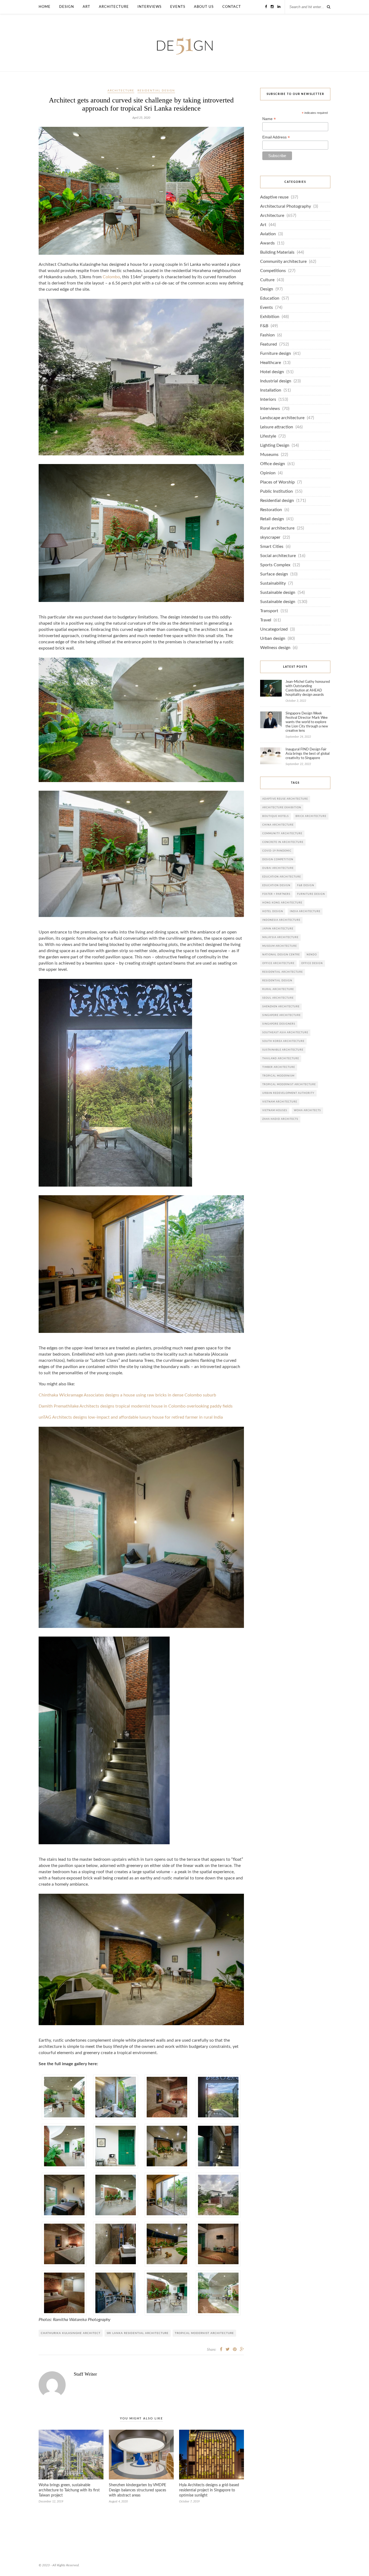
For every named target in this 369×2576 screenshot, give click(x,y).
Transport (269, 611)
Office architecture (278, 963)
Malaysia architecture (280, 937)
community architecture (282, 834)
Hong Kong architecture (282, 903)
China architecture (278, 825)
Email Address (276, 137)
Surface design (274, 574)
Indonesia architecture (281, 920)
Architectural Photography (286, 206)
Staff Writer (85, 2374)
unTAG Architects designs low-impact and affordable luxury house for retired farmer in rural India (131, 1417)
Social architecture (278, 556)
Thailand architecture (281, 1059)
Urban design (273, 639)
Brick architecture (311, 816)
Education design (276, 885)
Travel (266, 620)
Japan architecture (278, 929)
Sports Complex (275, 565)
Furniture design (276, 354)
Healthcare (271, 363)
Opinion (268, 473)
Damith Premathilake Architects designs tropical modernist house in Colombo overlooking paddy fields (136, 1406)
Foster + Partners (276, 894)
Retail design (272, 519)
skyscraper (270, 537)
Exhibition (270, 317)
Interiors (268, 400)
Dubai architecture (278, 868)
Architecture (114, 7)
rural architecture (278, 989)
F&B (264, 326)
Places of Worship (277, 482)
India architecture (305, 911)
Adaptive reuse (274, 197)
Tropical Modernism (278, 1076)
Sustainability (273, 583)
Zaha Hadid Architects (280, 1119)
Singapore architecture (281, 1015)
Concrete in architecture (283, 842)
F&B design (306, 885)
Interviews (150, 7)
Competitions (273, 271)
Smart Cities (272, 547)
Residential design (156, 91)
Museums (269, 455)
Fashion (267, 335)
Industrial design (276, 381)
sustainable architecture (283, 1050)
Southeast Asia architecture (285, 1033)
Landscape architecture (282, 418)
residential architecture (283, 972)
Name (269, 119)
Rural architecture (277, 528)
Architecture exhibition (282, 808)
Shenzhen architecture (281, 1007)
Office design (273, 464)
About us (204, 7)
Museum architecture (280, 946)
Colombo (111, 277)
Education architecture (282, 877)
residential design (277, 981)
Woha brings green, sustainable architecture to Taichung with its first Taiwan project (69, 2490)
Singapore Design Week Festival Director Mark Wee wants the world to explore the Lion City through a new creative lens (307, 722)
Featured (269, 344)
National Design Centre (281, 955)
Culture (267, 280)
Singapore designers (279, 1024)
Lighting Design (275, 446)
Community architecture (283, 262)
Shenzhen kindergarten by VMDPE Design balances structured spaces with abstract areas (137, 2490)
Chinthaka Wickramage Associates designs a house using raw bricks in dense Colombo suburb (127, 1395)
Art (86, 7)
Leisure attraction (277, 427)
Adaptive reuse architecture (285, 799)
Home (45, 7)
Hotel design (272, 372)
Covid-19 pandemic (277, 851)
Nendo (312, 955)
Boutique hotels (276, 816)
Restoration (271, 510)
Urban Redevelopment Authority (288, 1093)
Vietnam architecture (280, 1102)
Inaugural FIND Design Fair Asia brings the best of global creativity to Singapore (308, 754)
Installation (271, 390)
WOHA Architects (307, 1110)
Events (178, 7)
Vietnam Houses (275, 1110)
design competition (278, 860)
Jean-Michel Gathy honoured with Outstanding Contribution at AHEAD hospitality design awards (308, 688)
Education (270, 298)
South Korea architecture (283, 1041)
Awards (267, 243)
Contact (232, 7)
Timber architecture (279, 1067)
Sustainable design (278, 593)
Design (67, 7)
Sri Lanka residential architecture (138, 2333)
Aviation (268, 234)
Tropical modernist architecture (204, 2333)
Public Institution (276, 491)
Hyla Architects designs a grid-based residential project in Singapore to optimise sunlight (209, 2490)
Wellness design (275, 648)
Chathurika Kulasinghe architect (71, 2333)
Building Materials (277, 252)
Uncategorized (274, 629)
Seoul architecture (278, 998)
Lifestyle (268, 436)
